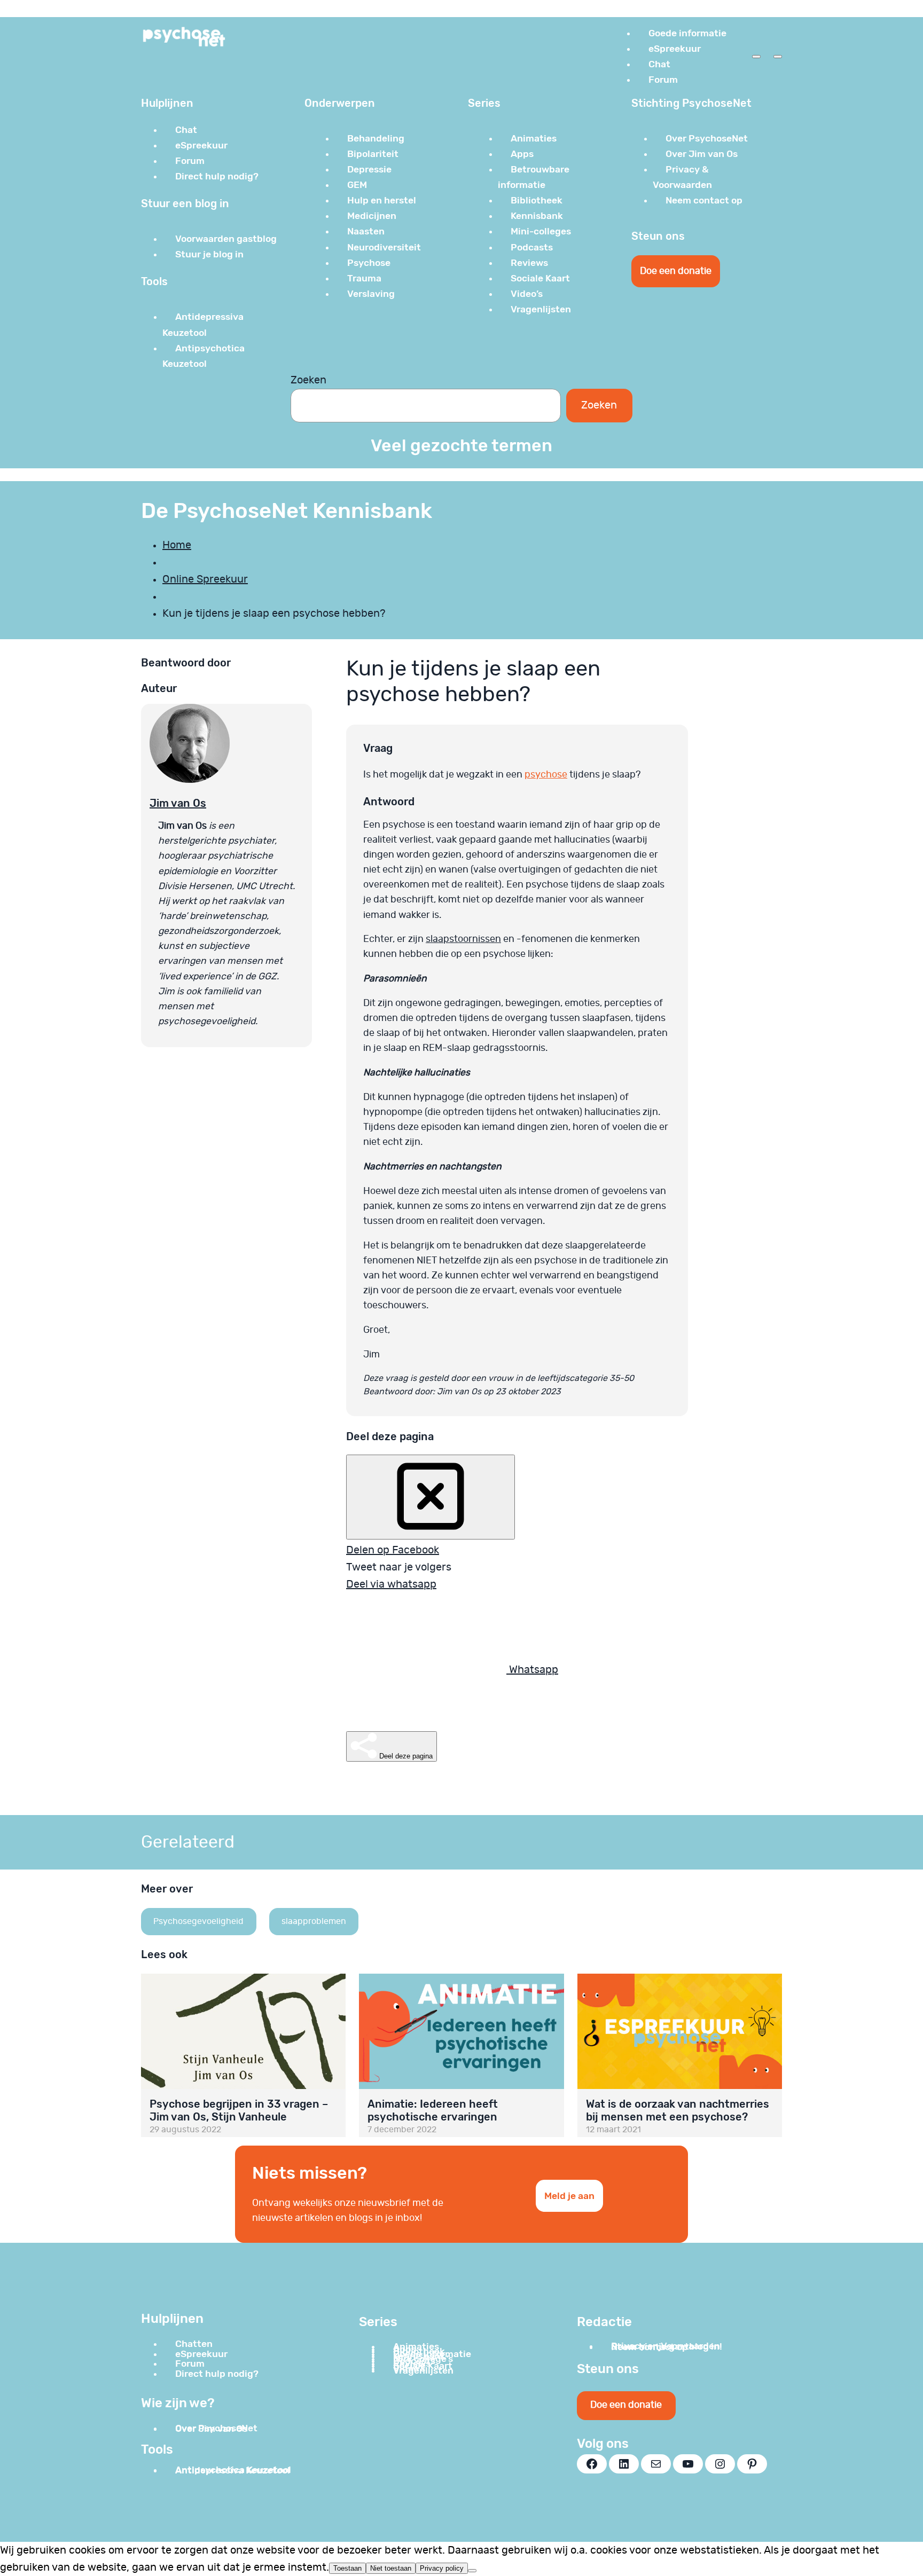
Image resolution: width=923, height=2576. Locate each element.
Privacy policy (442, 2568)
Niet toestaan (391, 2568)
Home (177, 545)
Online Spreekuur (205, 579)
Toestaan (347, 2568)
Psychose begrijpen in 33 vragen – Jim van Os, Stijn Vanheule (239, 2110)
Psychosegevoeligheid (198, 1921)
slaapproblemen (314, 1921)
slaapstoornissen (463, 939)
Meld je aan (569, 2196)
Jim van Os (178, 803)
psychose (546, 775)
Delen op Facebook (393, 1550)
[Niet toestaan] (472, 2571)
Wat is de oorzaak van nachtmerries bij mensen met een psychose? (678, 2110)
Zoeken (308, 380)
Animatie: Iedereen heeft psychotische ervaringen (433, 2110)
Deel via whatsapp (391, 1584)
